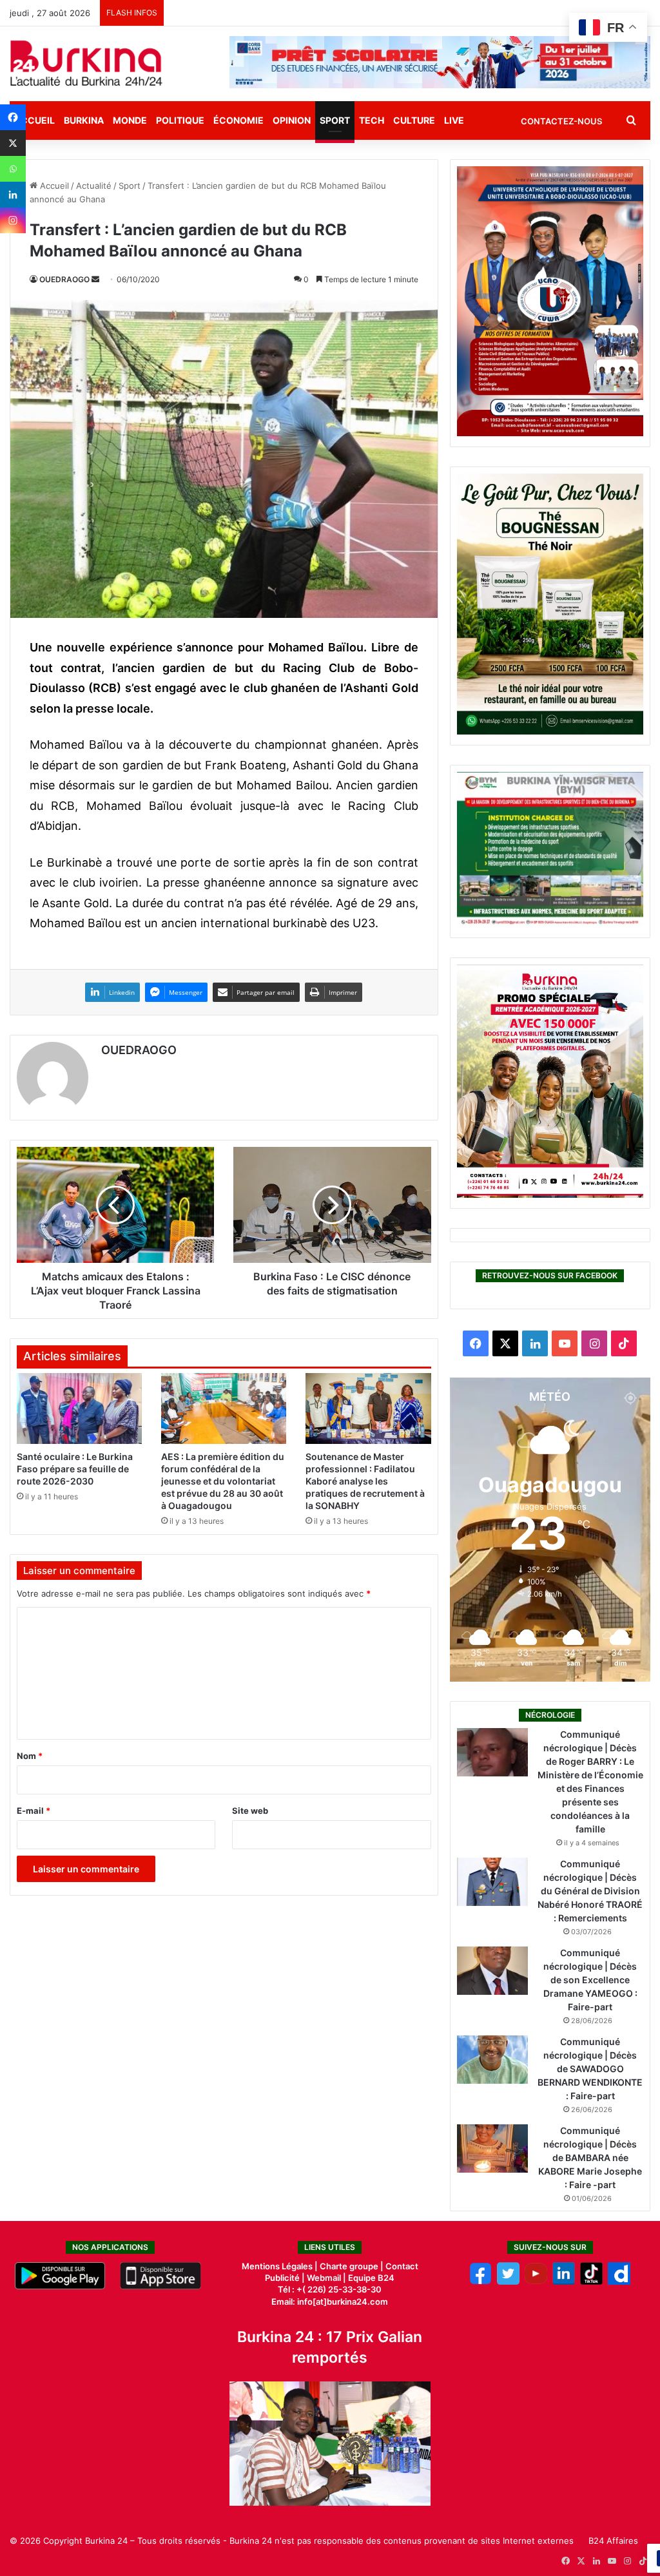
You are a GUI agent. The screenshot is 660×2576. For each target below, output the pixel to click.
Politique (180, 120)
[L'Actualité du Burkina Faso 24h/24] (86, 63)
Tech (372, 120)
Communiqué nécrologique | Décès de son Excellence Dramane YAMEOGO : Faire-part (590, 1980)
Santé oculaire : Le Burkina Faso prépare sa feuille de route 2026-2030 (75, 1469)
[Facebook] (13, 117)
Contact (402, 2266)
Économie (238, 120)
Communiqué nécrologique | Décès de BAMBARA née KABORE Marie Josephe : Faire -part (590, 2158)
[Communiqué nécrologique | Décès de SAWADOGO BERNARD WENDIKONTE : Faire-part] (492, 2060)
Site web (250, 1811)
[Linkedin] (13, 195)
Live (454, 120)
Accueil (53, 186)
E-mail (34, 1811)
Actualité (94, 186)
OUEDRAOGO (64, 279)
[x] (508, 2282)
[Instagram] (13, 220)
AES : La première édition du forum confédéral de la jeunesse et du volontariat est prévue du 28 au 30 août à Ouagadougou (223, 1481)
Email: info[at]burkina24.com (330, 2302)
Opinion (292, 120)
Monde (130, 120)
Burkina (84, 120)
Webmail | (326, 2278)
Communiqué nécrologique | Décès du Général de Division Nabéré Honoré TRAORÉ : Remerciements (590, 1891)
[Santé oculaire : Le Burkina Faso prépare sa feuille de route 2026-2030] (79, 1408)
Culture (414, 120)
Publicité (282, 2278)
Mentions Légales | (281, 2266)
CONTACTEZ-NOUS (561, 121)
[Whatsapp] (13, 169)
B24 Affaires (613, 2541)
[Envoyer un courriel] (95, 279)
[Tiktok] (591, 2282)
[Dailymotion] (619, 2282)
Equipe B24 (370, 2278)
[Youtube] (536, 2282)
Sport (335, 120)
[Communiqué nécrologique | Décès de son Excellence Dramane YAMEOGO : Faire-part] (492, 1971)
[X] (13, 143)
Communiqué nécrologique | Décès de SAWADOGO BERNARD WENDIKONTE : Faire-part (590, 2069)
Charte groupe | (353, 2266)
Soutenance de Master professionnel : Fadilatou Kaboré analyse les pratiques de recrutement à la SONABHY (365, 1481)
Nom (30, 1756)
